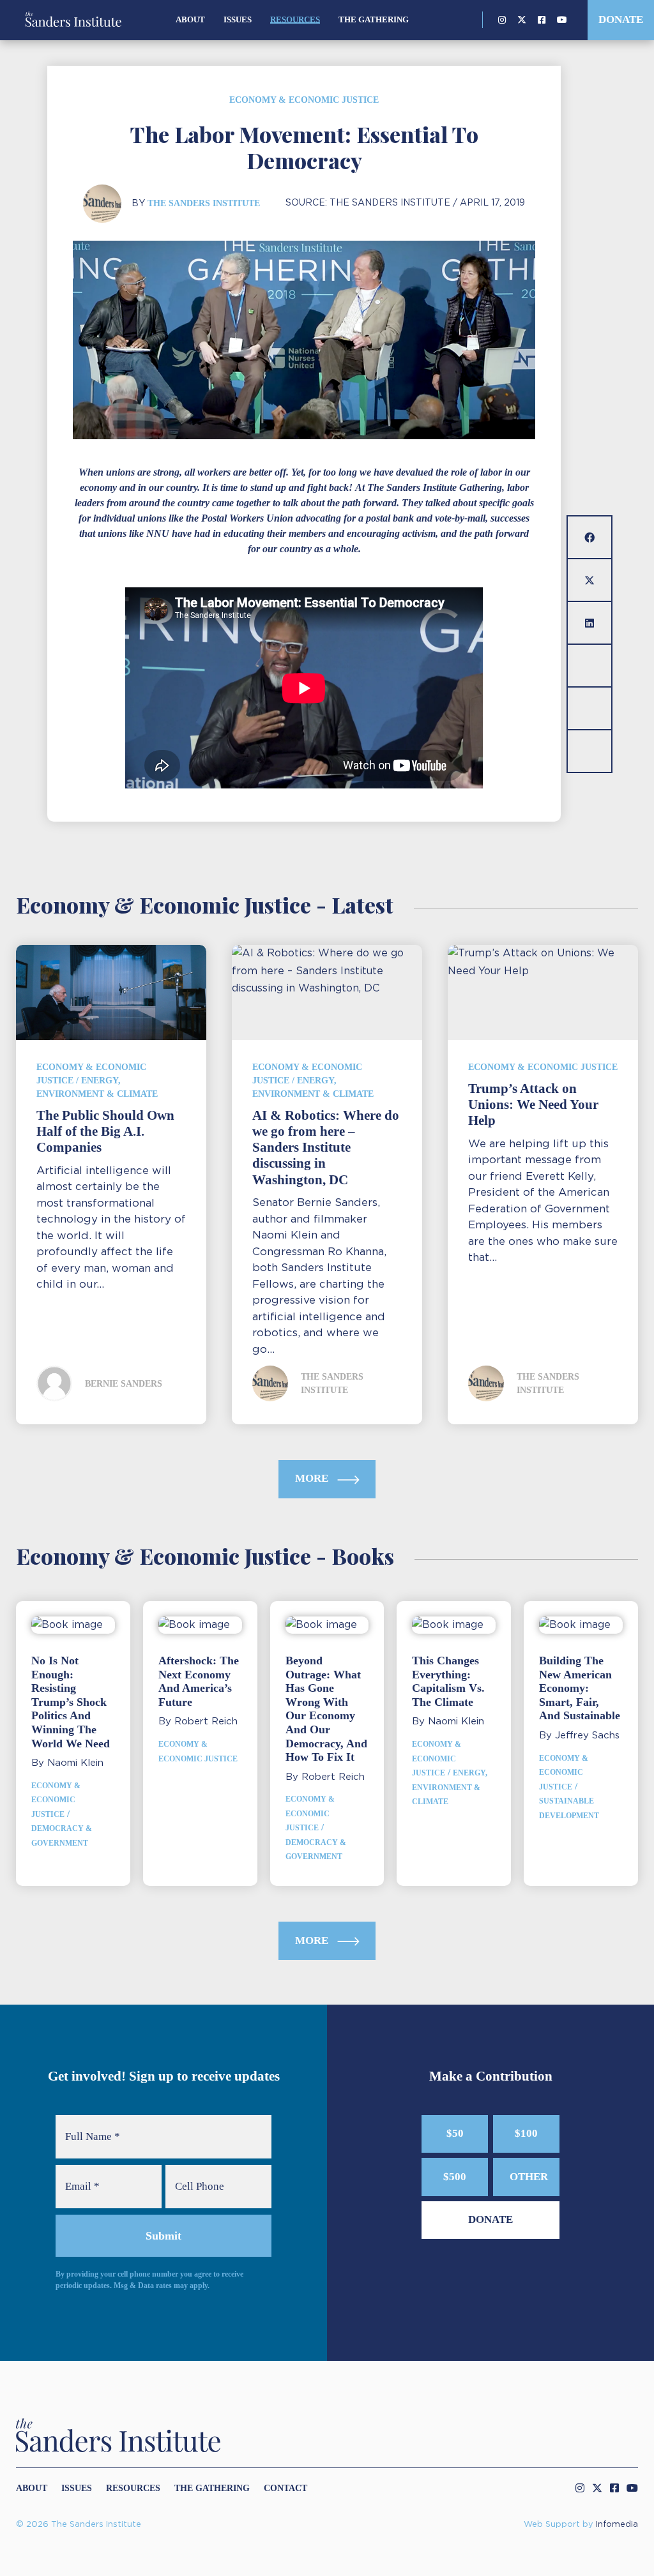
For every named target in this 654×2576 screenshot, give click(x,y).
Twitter (522, 20)
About (190, 19)
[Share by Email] (589, 666)
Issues (238, 19)
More (313, 1478)
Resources (295, 19)
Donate (621, 19)
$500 (455, 2177)
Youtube (562, 20)
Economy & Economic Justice (304, 100)
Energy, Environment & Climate (450, 1787)
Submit (163, 2236)
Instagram (502, 20)
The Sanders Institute (204, 203)
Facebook (542, 20)
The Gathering (374, 19)
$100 (526, 2133)
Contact (285, 2488)
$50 (455, 2133)
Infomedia (617, 2525)
